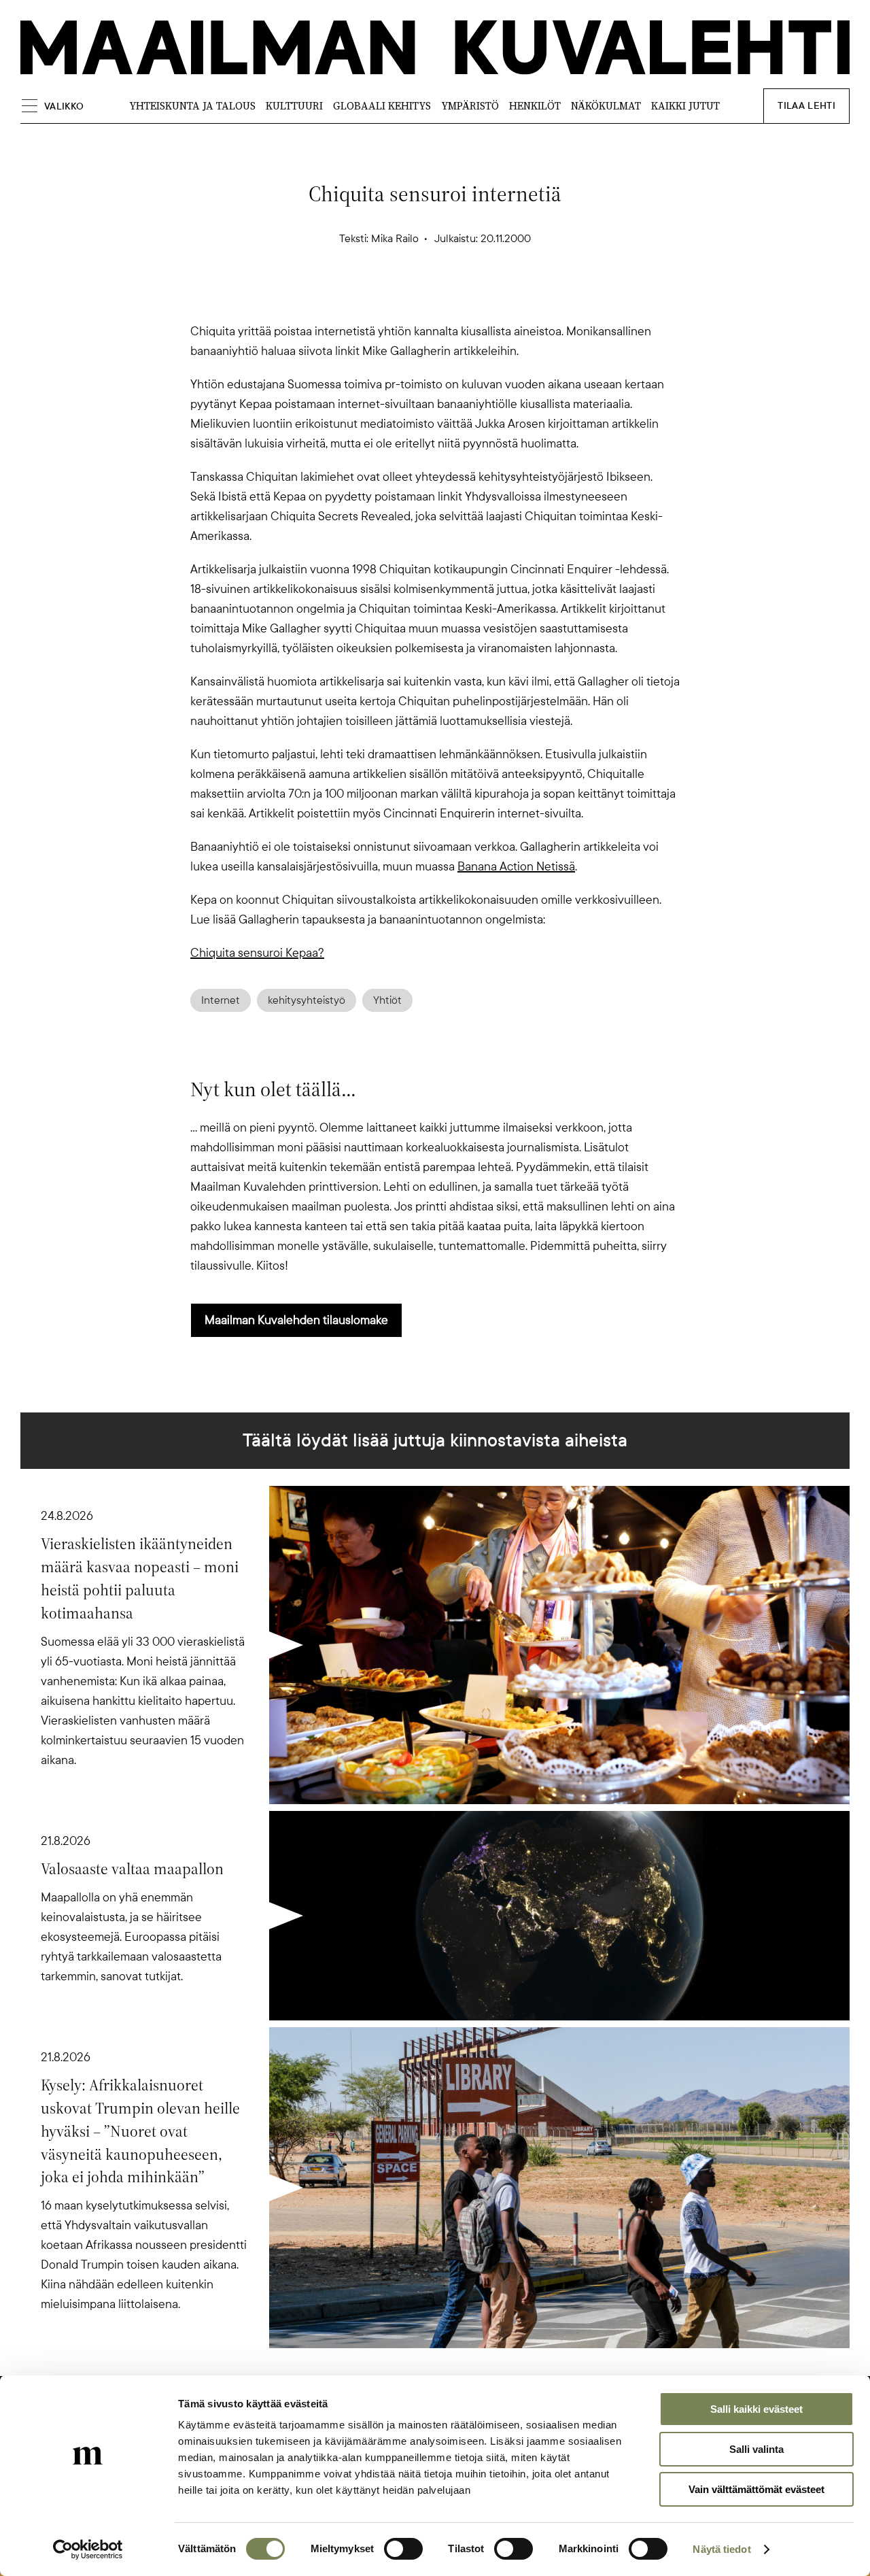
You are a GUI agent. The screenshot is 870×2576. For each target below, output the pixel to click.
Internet (221, 1000)
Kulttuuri (294, 106)
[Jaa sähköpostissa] (500, 298)
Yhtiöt (387, 1000)
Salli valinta (756, 2449)
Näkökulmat (606, 106)
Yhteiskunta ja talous (192, 106)
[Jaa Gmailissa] (413, 298)
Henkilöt (535, 106)
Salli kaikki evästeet (756, 2409)
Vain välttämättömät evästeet (756, 2489)
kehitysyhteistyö (307, 1000)
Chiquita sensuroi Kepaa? (257, 953)
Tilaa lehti (806, 106)
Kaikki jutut (685, 106)
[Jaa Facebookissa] (457, 298)
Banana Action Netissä (516, 866)
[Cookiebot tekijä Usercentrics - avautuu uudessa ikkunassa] (88, 2549)
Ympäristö (470, 106)
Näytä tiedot (721, 2549)
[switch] (403, 2549)
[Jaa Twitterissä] (370, 298)
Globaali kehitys (382, 106)
